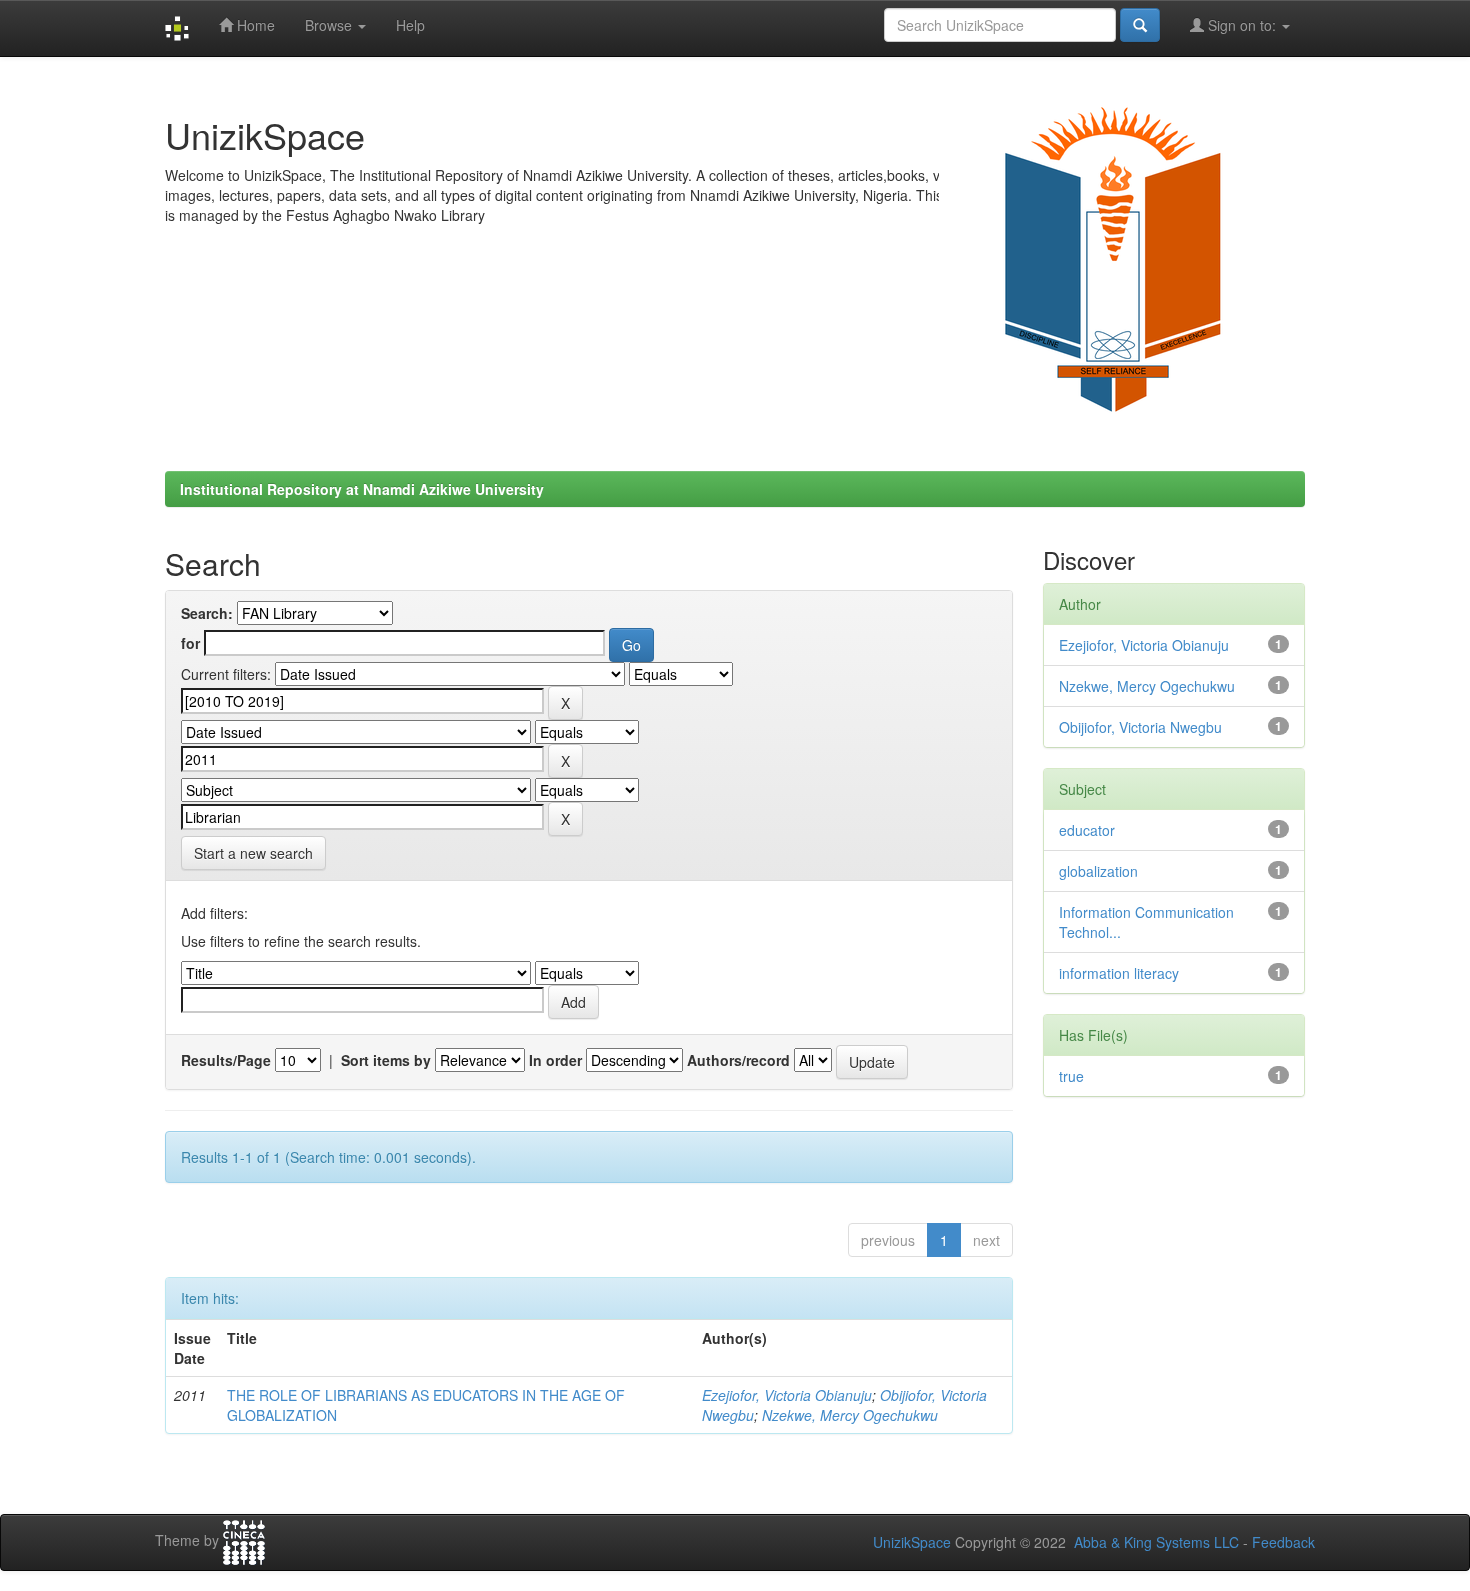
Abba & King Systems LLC (1156, 1542)
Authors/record (738, 1060)
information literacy (1119, 973)
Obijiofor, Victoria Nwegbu (1140, 727)
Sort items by (386, 1060)
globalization (1098, 871)
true (1071, 1076)
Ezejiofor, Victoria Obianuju (787, 1395)
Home (254, 25)
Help (410, 25)
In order (555, 1060)
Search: (207, 613)
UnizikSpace (912, 1542)
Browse (330, 25)
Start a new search (253, 853)
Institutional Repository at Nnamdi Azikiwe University (362, 489)
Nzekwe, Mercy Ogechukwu (850, 1415)
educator (1087, 830)
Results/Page (226, 1060)
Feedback (1283, 1542)
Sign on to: (1242, 25)
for (190, 643)
